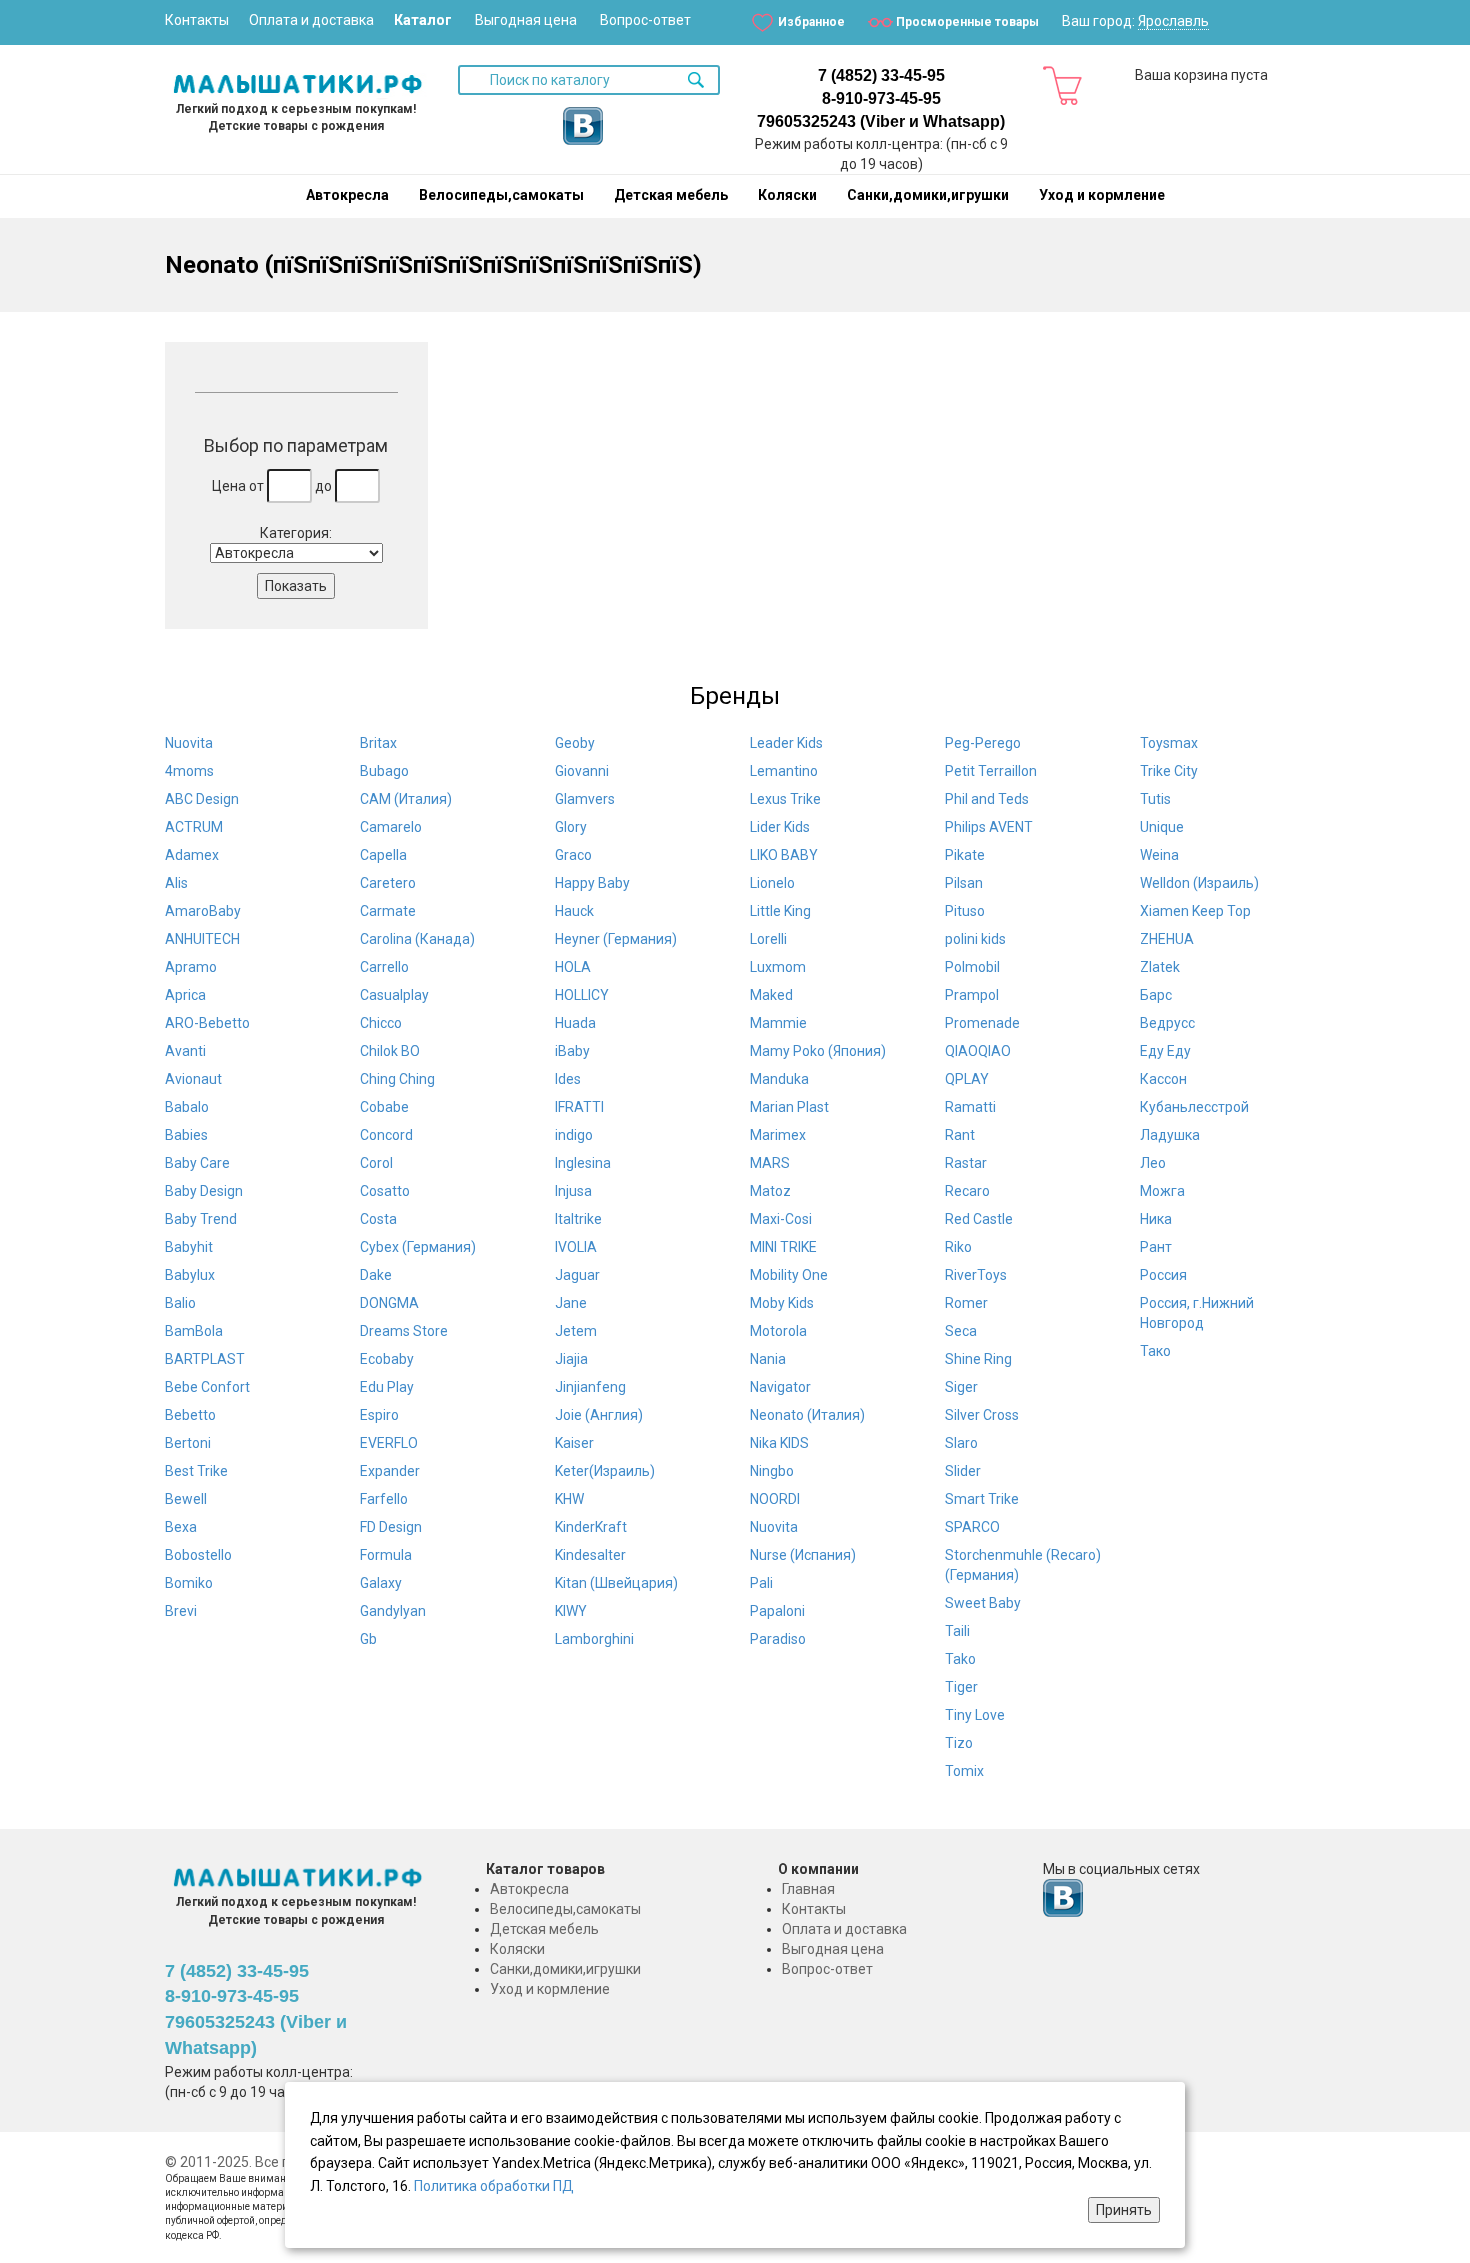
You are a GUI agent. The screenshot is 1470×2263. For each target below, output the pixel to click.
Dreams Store (404, 1331)
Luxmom (778, 967)
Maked (771, 995)
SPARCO (972, 1527)
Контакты (197, 20)
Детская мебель (671, 195)
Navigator (780, 1387)
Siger (961, 1387)
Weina (1159, 855)
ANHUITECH (202, 939)
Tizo (959, 1743)
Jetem (576, 1331)
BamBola (194, 1331)
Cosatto (385, 1191)
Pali (761, 1583)
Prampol (972, 995)
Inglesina (583, 1163)
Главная (808, 1889)
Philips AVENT (989, 827)
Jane (571, 1303)
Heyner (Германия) (616, 939)
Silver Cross (982, 1415)
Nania (768, 1359)
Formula (386, 1555)
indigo (574, 1135)
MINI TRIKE (783, 1247)
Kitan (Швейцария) (616, 1583)
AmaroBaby (203, 911)
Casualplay (394, 995)
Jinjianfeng (590, 1387)
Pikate (965, 855)
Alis (176, 883)
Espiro (379, 1415)
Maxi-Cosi (781, 1219)
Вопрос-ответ (645, 20)
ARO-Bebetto (207, 1023)
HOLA (573, 967)
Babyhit (189, 1247)
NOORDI (775, 1499)
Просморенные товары (967, 22)
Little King (780, 911)
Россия (1163, 1275)
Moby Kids (782, 1303)
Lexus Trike (785, 799)
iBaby (572, 1051)
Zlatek (1160, 967)
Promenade (982, 1023)
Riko (958, 1247)
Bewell (186, 1499)
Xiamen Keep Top (1195, 911)
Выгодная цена (526, 20)
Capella (383, 855)
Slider (963, 1471)
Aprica (185, 995)
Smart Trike (982, 1499)
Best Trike (196, 1471)
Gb (368, 1639)
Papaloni (777, 1611)
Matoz (770, 1191)
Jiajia (571, 1359)
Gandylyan (393, 1611)
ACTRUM (194, 827)
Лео (1153, 1163)
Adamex (192, 855)
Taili (957, 1631)
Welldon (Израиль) (1199, 883)
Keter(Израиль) (605, 1471)
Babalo (187, 1107)
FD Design (391, 1527)
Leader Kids (786, 743)
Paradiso (778, 1639)
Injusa (573, 1191)
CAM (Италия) (406, 799)
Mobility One (789, 1275)
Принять (1124, 2210)
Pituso (965, 911)
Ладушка (1170, 1135)
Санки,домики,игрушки (928, 195)
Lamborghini (594, 1639)
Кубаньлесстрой (1194, 1107)
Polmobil (972, 967)
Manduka (779, 1079)
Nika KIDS (779, 1443)
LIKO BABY (784, 855)
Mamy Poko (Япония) (818, 1051)
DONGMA (389, 1303)
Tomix (964, 1771)
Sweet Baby (983, 1603)
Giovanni (582, 771)
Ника (1156, 1219)
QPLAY (967, 1079)
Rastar (966, 1163)
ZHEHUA (1167, 939)
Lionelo (772, 883)
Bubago (384, 771)
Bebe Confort (207, 1387)
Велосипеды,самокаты (501, 195)
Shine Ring (978, 1359)
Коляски (787, 195)
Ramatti (970, 1107)
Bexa (181, 1527)
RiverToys (976, 1275)
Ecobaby (387, 1359)
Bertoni (188, 1443)
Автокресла (347, 195)
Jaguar (577, 1275)
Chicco (381, 1023)
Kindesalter (590, 1555)
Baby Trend (201, 1219)
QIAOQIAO (978, 1051)
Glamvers (585, 799)
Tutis (1155, 799)
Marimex (778, 1135)
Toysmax (1169, 743)
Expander (390, 1471)
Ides (568, 1079)
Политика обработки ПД (494, 2186)
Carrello (384, 967)
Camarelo (391, 827)
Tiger (961, 1687)
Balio (180, 1303)
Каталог (423, 20)
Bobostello (198, 1555)
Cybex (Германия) (418, 1247)
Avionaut (193, 1079)
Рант (1156, 1247)
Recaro (967, 1191)
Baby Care (197, 1163)
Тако (1155, 1351)
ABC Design (202, 799)
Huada (575, 1023)
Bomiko (189, 1583)
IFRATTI (579, 1107)
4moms (189, 771)
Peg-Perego (983, 743)
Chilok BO (390, 1051)
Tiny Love (975, 1715)
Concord (386, 1135)
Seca (961, 1331)
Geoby (575, 743)
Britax (378, 743)
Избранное (811, 22)
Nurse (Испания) (803, 1555)
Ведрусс (1167, 1023)
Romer (966, 1303)
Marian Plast (789, 1107)
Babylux (190, 1275)
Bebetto (190, 1415)
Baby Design (204, 1191)
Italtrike (578, 1219)
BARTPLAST (205, 1359)
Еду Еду (1165, 1051)
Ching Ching (397, 1079)
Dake (376, 1275)
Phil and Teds (987, 799)
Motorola (778, 1331)
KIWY (571, 1611)
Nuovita (189, 743)
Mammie (778, 1023)
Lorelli (768, 939)
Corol (376, 1163)
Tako (960, 1659)
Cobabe (384, 1107)
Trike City (1169, 771)
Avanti (185, 1051)
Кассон (1163, 1079)
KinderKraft (591, 1527)
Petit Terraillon (991, 771)
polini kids (975, 939)
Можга (1162, 1191)
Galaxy (381, 1583)
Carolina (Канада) (417, 939)
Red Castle (979, 1219)
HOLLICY (582, 995)
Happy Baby (592, 883)
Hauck (574, 911)
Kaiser (574, 1443)
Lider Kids (780, 827)
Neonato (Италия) (807, 1415)
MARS (770, 1163)
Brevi (181, 1611)
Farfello (384, 1499)
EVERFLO (389, 1443)
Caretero (388, 883)
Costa (378, 1219)
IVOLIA (576, 1247)
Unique (1162, 827)
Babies (186, 1135)
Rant (960, 1135)
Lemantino (784, 771)
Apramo (191, 967)
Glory (571, 827)
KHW (569, 1499)
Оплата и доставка (311, 20)
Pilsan (964, 883)
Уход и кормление (1102, 195)
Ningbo (772, 1471)
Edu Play (387, 1387)
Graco (573, 855)
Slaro (961, 1443)
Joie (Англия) (599, 1415)
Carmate (388, 911)
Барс (1156, 995)
